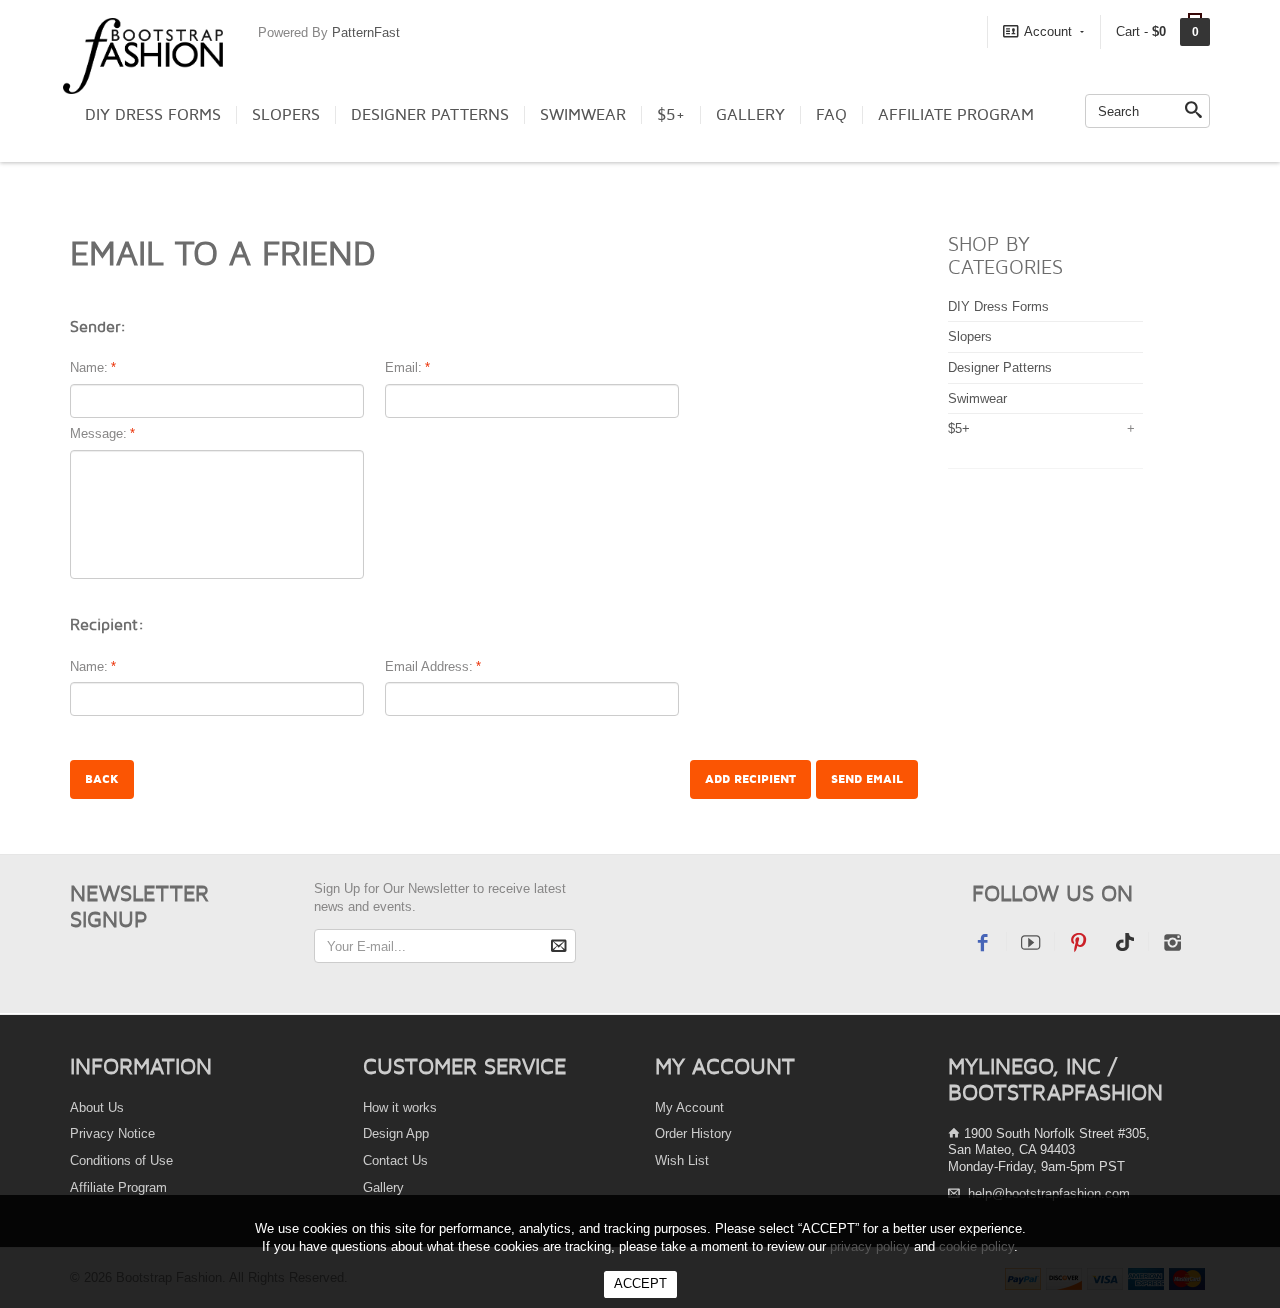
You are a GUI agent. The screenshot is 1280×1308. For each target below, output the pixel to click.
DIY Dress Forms (153, 115)
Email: (403, 367)
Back (102, 779)
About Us (97, 1107)
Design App (396, 1133)
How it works (400, 1107)
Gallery (750, 115)
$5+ (671, 115)
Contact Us (395, 1160)
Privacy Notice (112, 1133)
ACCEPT (640, 1283)
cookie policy (976, 1246)
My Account (689, 1107)
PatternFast (366, 32)
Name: (89, 367)
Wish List (682, 1160)
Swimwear (583, 115)
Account (1048, 31)
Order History (693, 1133)
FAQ (831, 115)
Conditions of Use (121, 1160)
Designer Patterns (430, 115)
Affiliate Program (956, 115)
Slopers (286, 115)
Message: (98, 433)
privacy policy (870, 1246)
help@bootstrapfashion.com (1049, 1193)
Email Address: (429, 666)
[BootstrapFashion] (143, 54)
